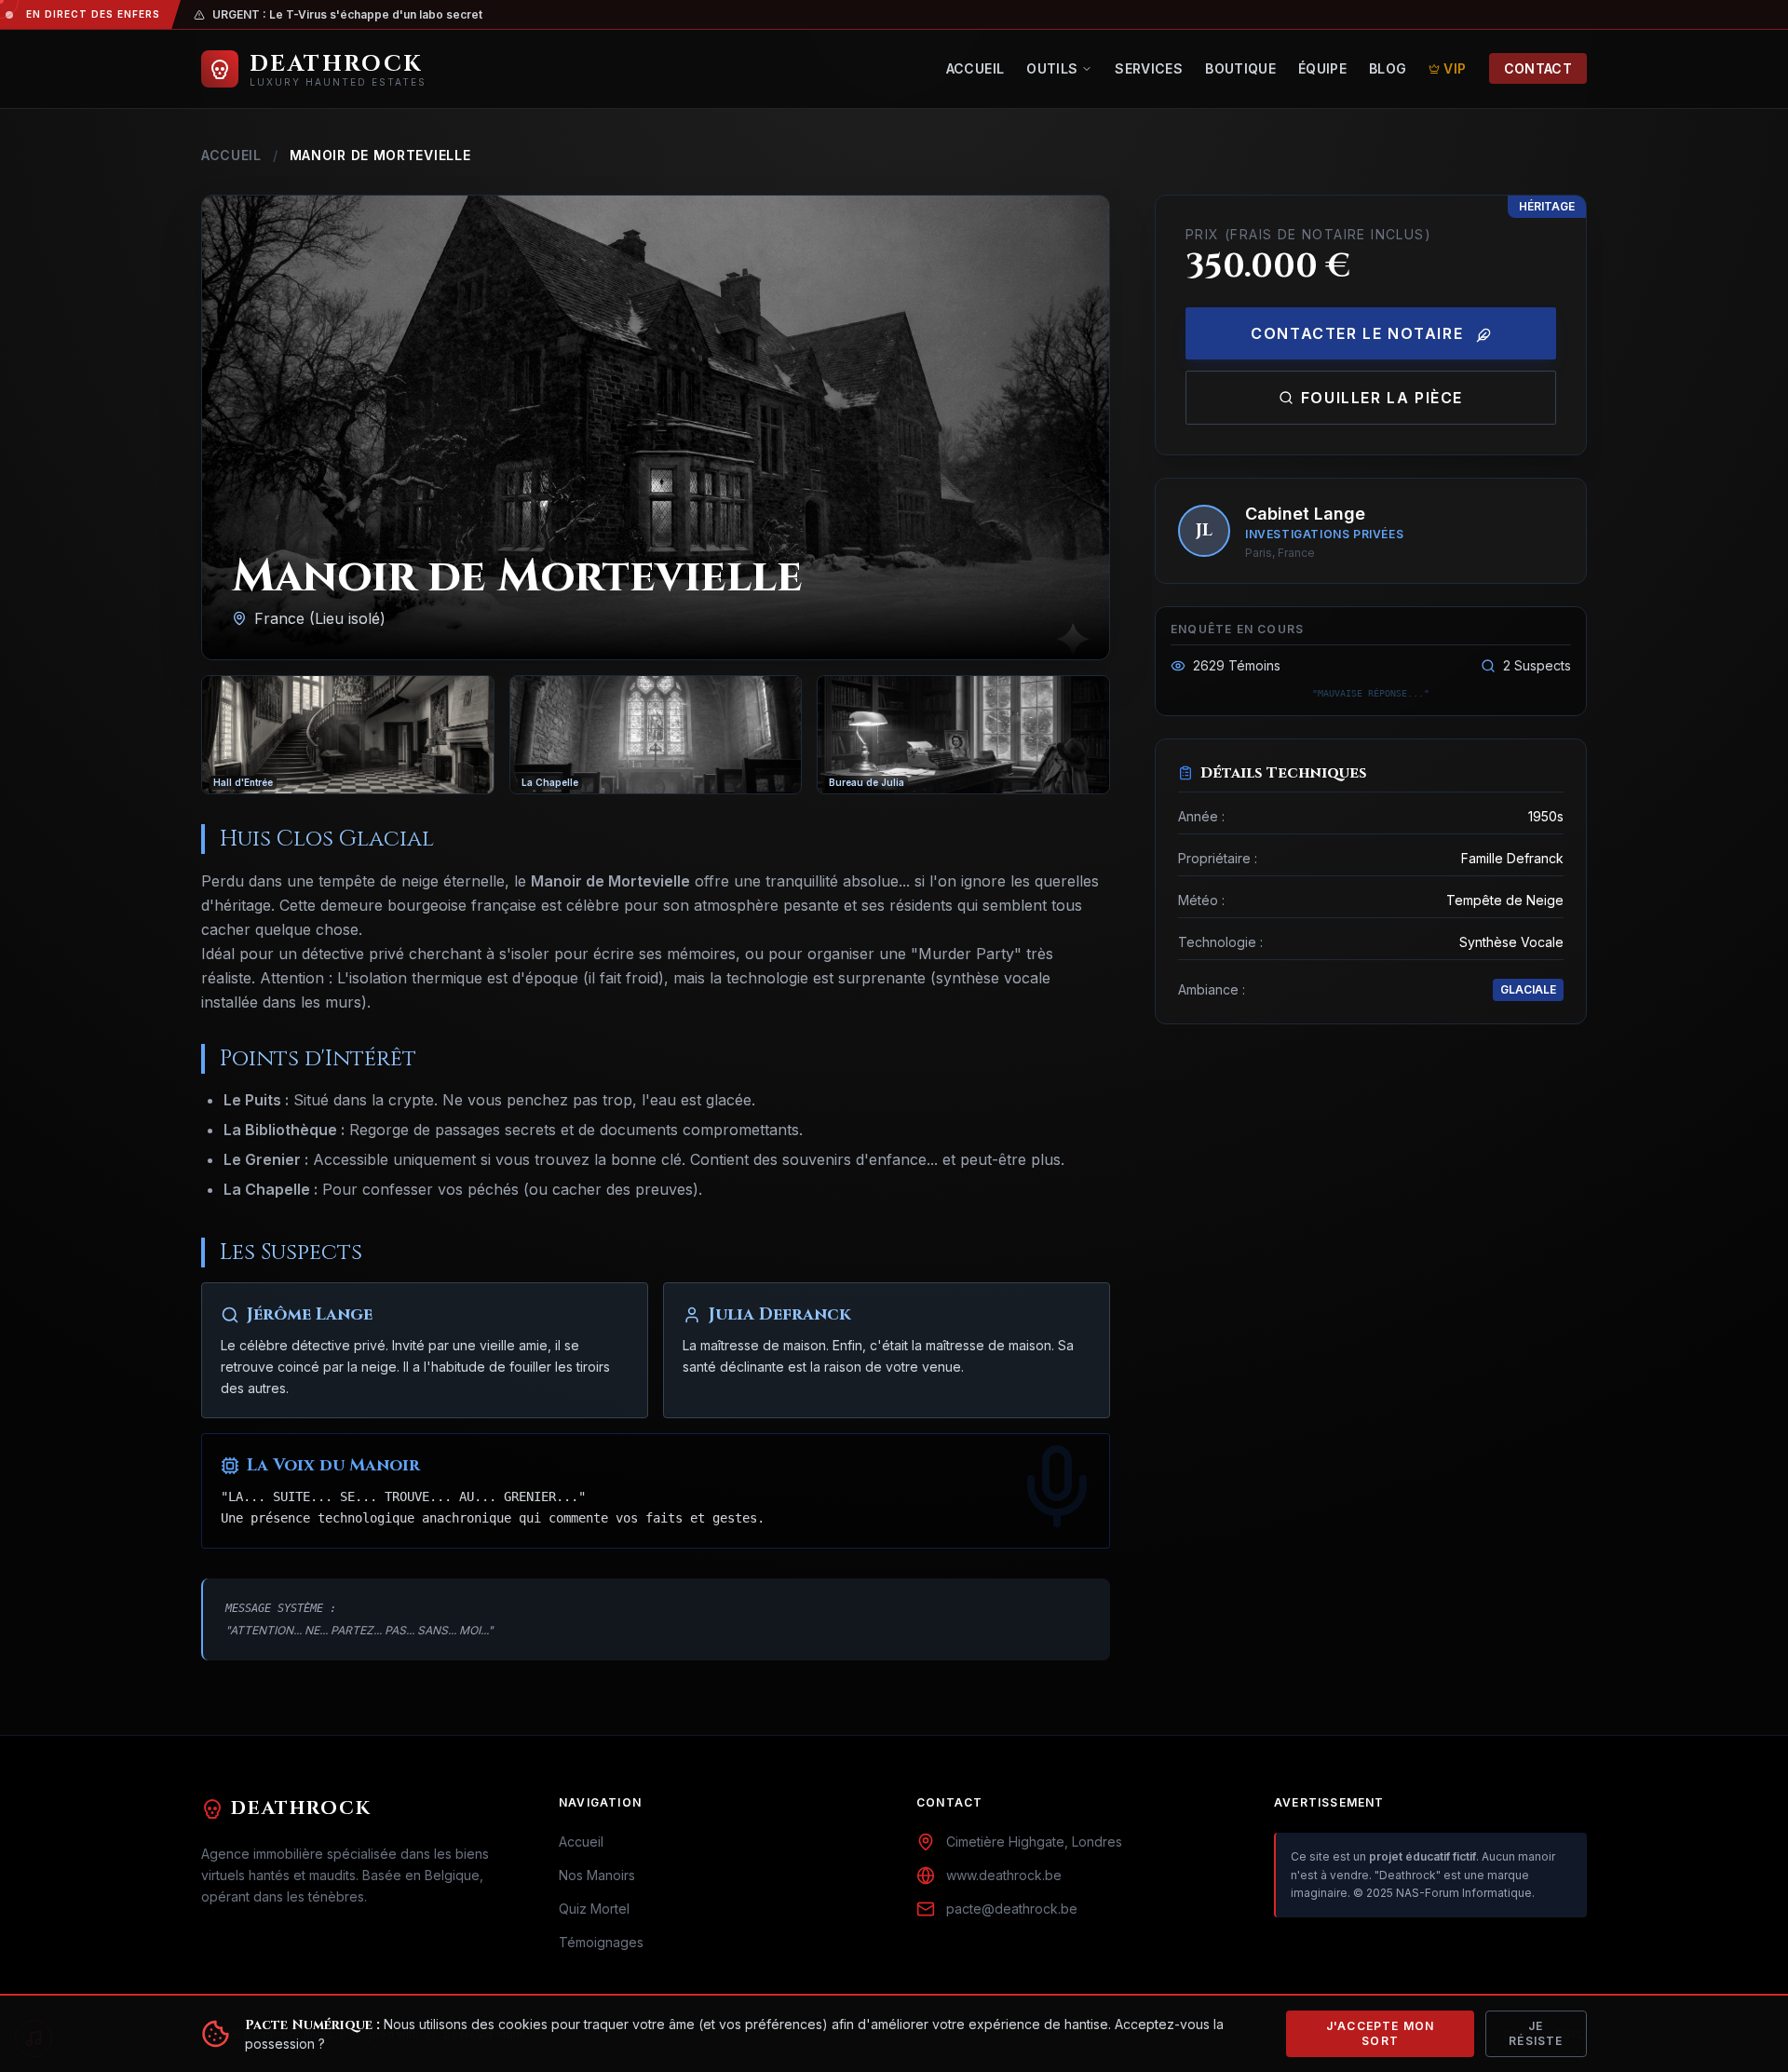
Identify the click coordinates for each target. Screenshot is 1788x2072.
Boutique (1240, 68)
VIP (1455, 68)
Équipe (1322, 68)
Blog (1388, 68)
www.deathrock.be (1004, 1875)
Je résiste (1536, 2033)
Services (1149, 68)
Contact (1538, 68)
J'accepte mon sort (1381, 2033)
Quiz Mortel (594, 1909)
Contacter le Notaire (1360, 333)
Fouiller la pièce (1382, 398)
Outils (1052, 68)
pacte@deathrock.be (1012, 1909)
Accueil (975, 68)
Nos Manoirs (597, 1875)
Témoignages (601, 1942)
